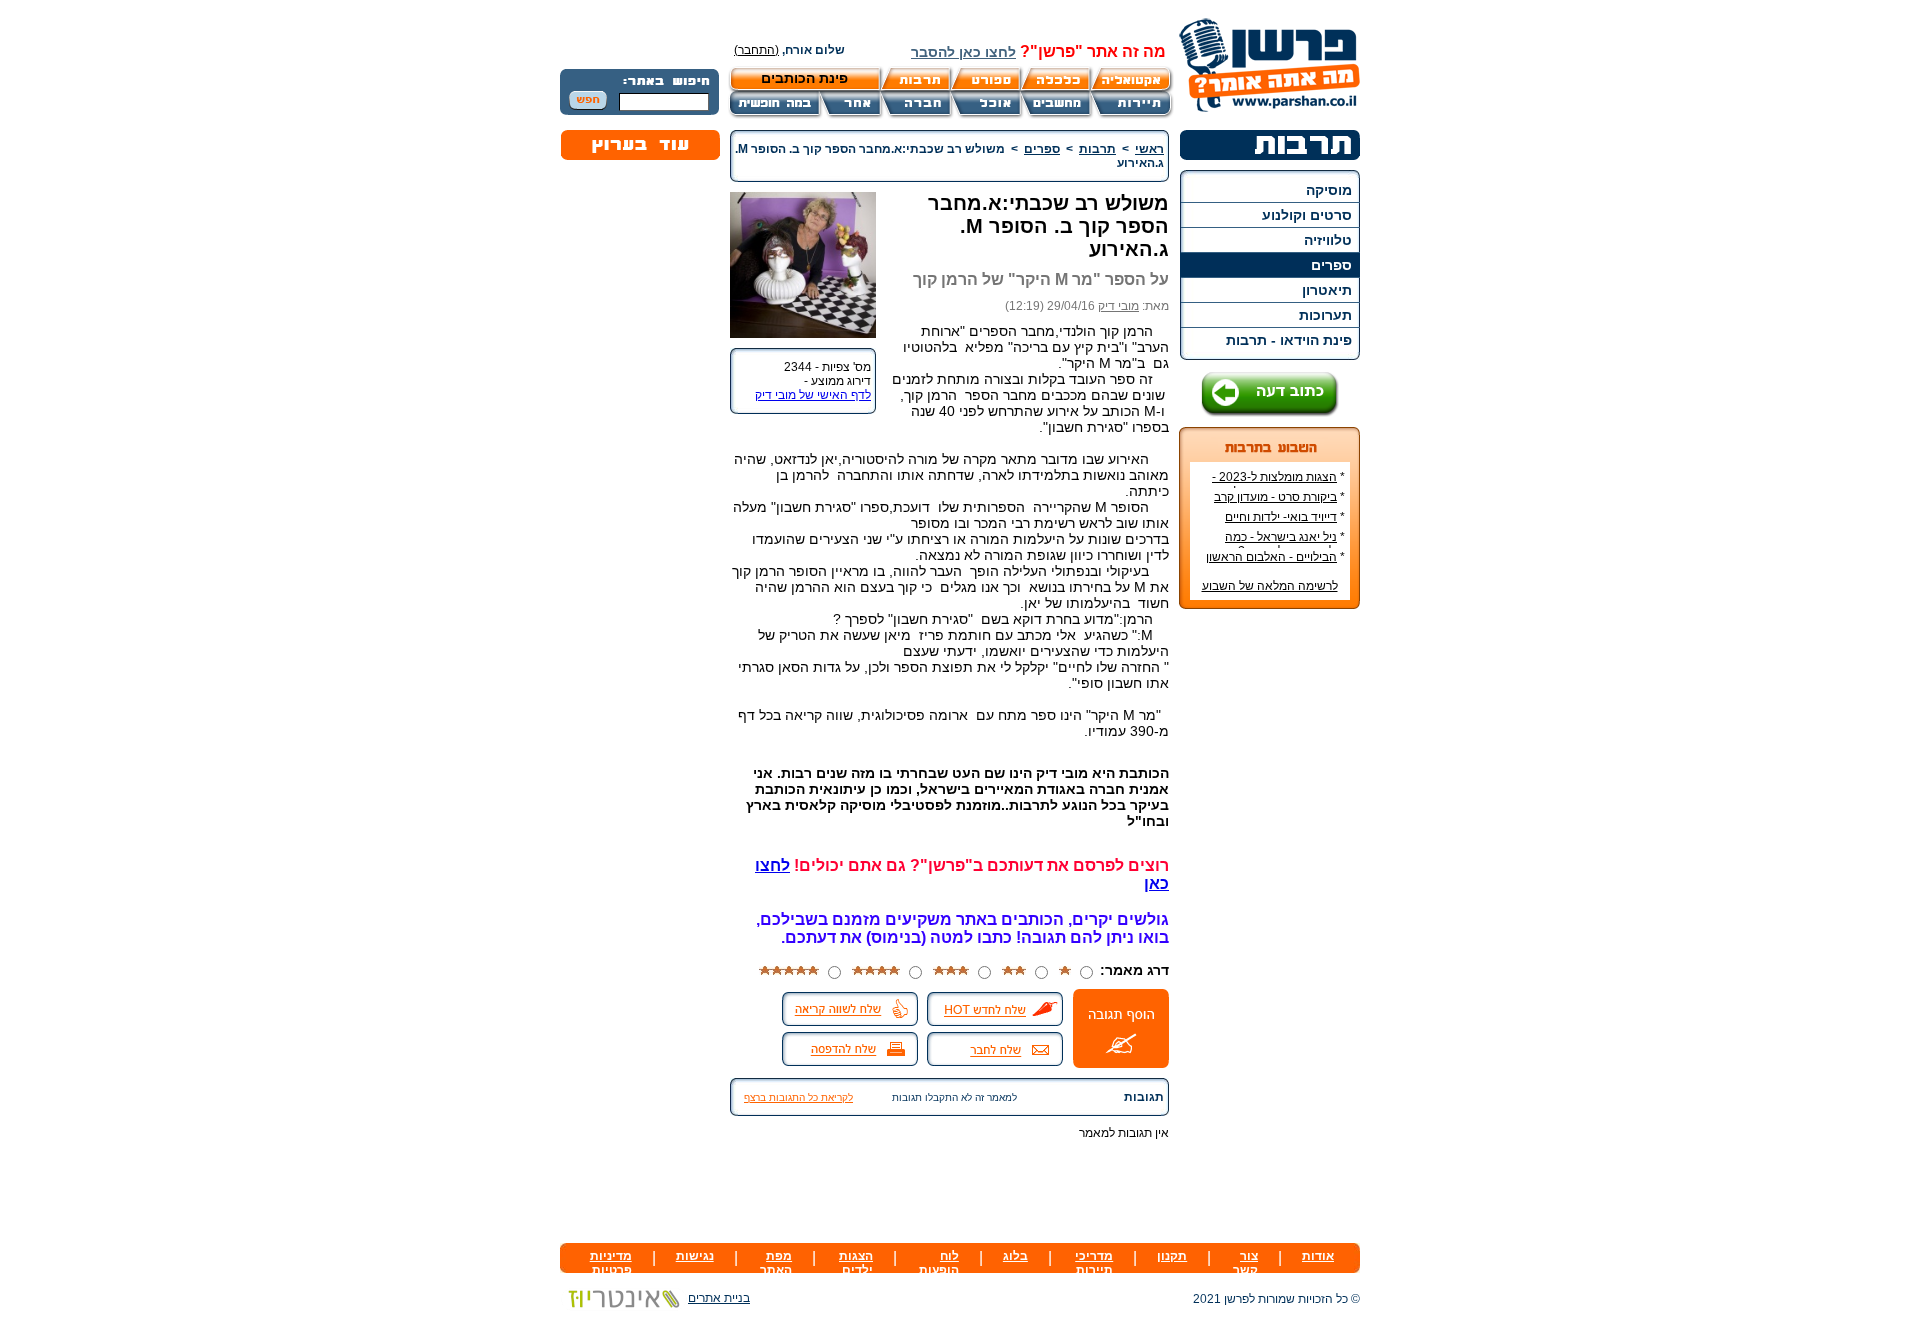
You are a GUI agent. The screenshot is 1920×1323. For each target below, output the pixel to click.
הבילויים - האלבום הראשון (1271, 557)
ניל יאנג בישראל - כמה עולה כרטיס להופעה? (1285, 544)
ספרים (1331, 265)
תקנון (1172, 1256)
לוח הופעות (939, 1263)
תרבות (1097, 149)
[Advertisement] (1270, 923)
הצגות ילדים (856, 1263)
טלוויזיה (1328, 240)
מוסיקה (1329, 190)
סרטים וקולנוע (1307, 215)
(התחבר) (756, 50)
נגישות (695, 1256)
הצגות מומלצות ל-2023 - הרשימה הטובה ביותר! (1278, 484)
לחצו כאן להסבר (963, 52)
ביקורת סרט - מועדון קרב (1275, 497)
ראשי (1149, 149)
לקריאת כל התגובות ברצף (798, 1097)
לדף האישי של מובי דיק (813, 395)
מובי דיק (1118, 306)
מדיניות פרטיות (611, 1263)
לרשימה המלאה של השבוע (1270, 586)
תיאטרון (1327, 290)
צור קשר (1245, 1263)
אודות (1318, 1256)
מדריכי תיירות (1094, 1263)
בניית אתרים (719, 1298)
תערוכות (1325, 315)
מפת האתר (776, 1263)
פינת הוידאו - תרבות (1289, 340)
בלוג (1015, 1256)
